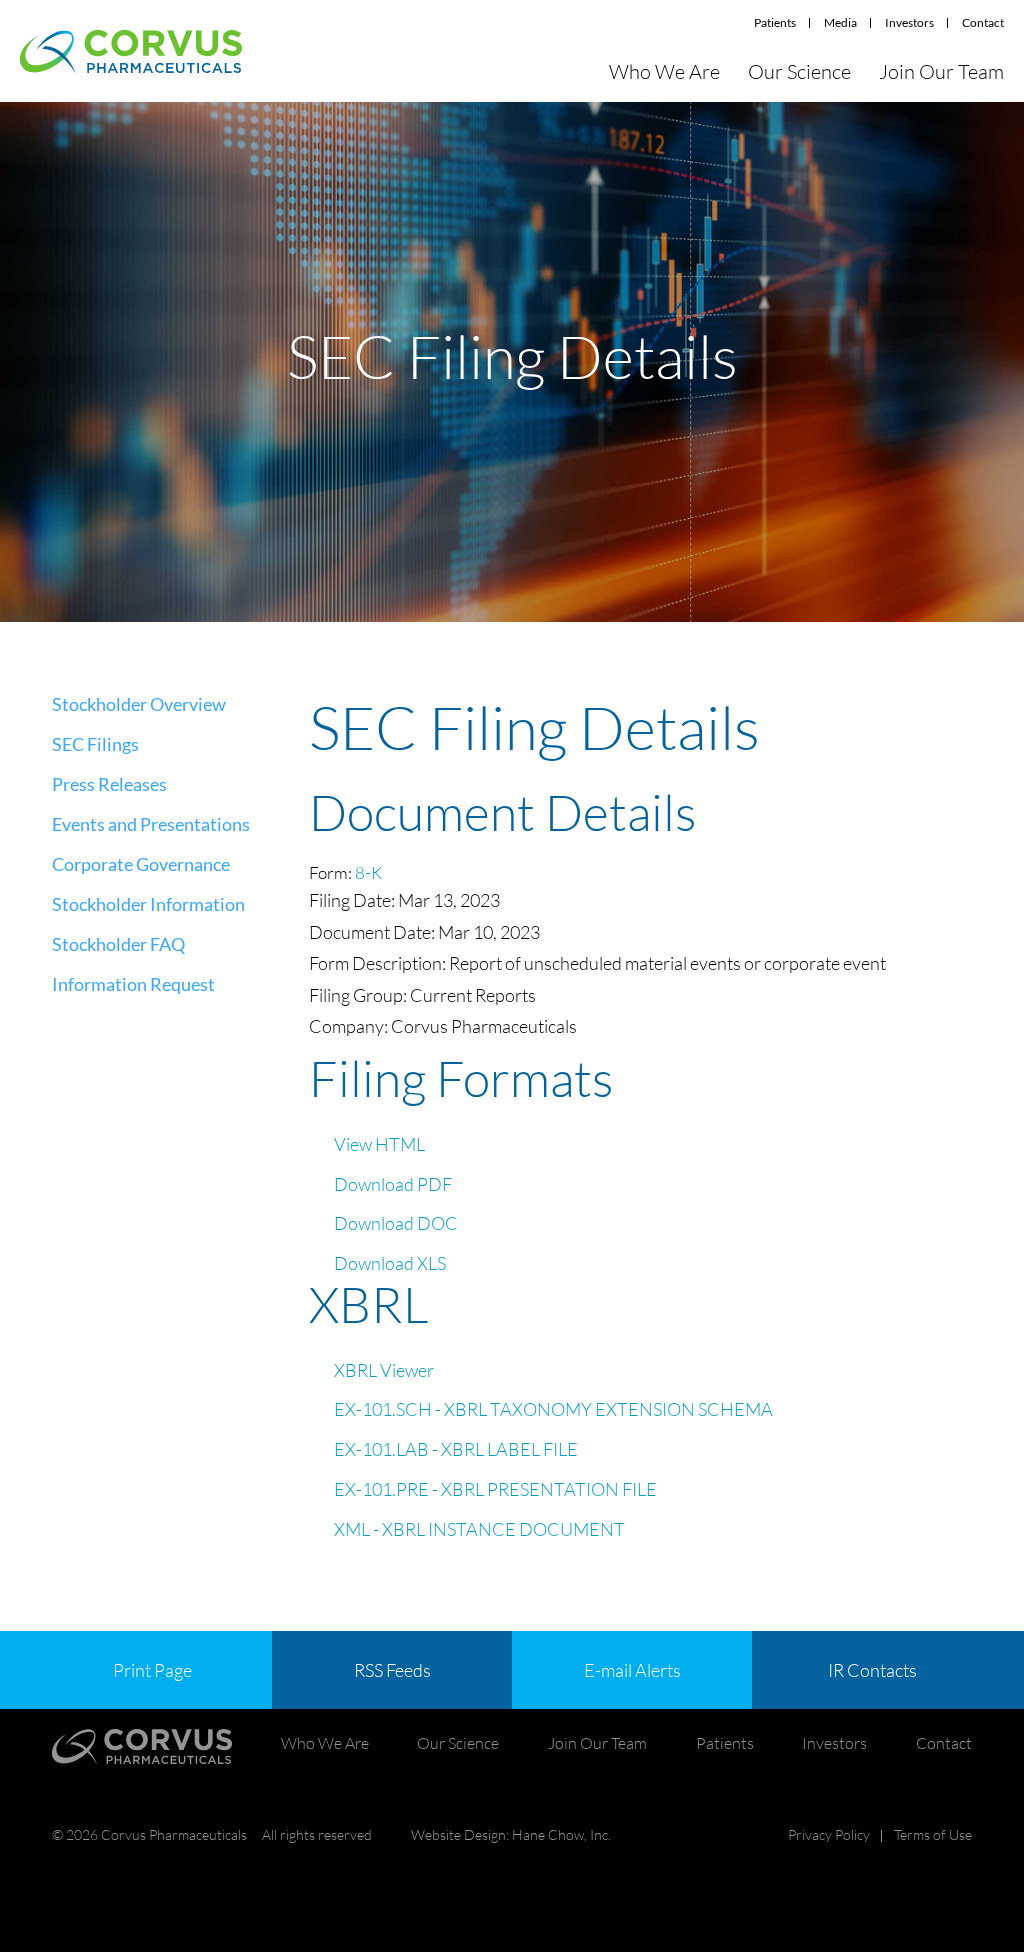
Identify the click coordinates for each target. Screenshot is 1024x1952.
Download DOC (396, 1223)
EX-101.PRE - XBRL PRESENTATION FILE (495, 1489)
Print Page (152, 1670)
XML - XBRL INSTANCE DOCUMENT (479, 1529)
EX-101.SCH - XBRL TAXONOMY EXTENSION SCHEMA (553, 1409)
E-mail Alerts (632, 1670)
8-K (368, 872)
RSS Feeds (392, 1670)
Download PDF (393, 1184)
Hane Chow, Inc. (561, 1834)
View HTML (379, 1144)
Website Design (458, 1834)
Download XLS (390, 1263)
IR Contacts (872, 1670)
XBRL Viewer (384, 1370)
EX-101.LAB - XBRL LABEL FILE (456, 1449)
